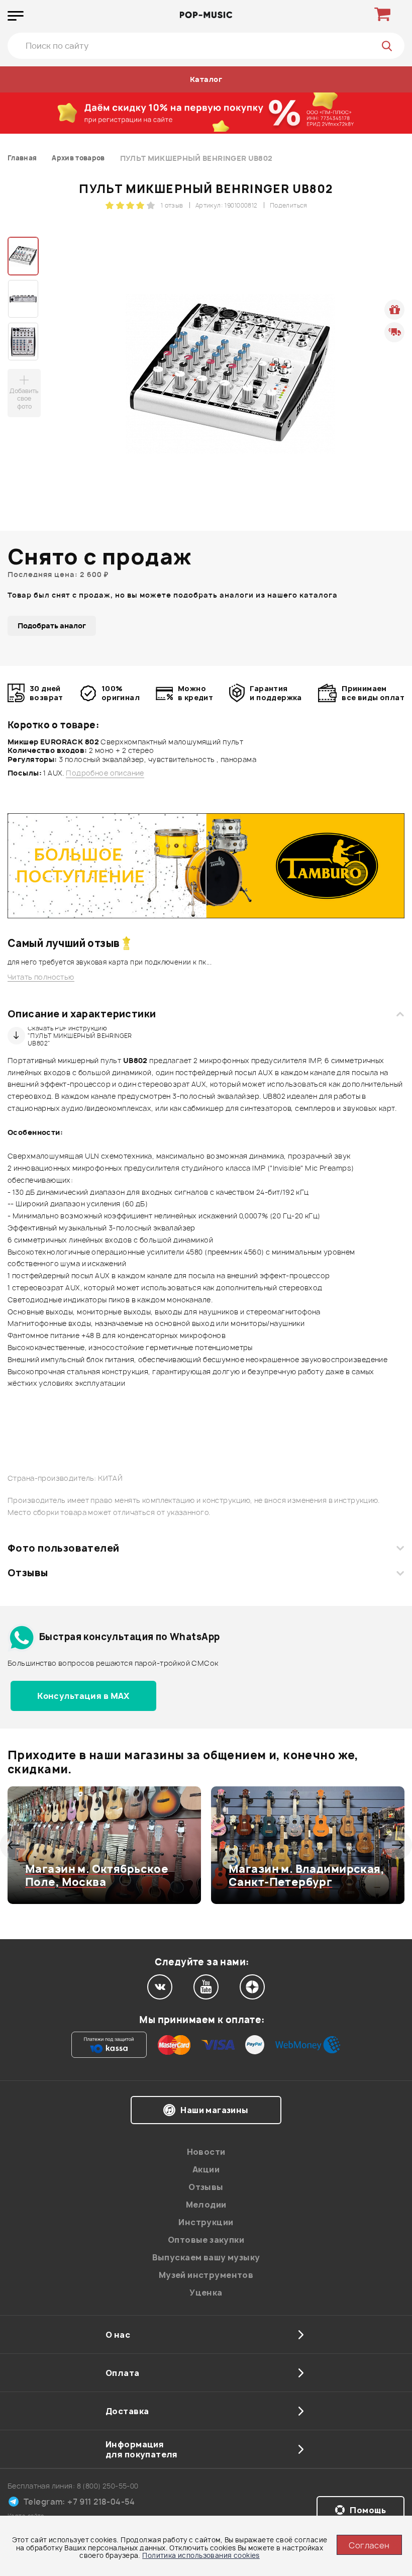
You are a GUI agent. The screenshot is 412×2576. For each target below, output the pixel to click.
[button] (14, 1845)
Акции (206, 2169)
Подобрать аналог (52, 626)
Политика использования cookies (201, 2555)
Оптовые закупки (206, 2240)
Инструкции (206, 2222)
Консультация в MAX (83, 1696)
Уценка (206, 2293)
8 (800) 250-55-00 (108, 2486)
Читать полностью (41, 977)
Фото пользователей (64, 1548)
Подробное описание (105, 773)
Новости (206, 2152)
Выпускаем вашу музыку (206, 2257)
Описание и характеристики (82, 1014)
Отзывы (28, 1573)
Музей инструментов (206, 2275)
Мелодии (206, 2205)
